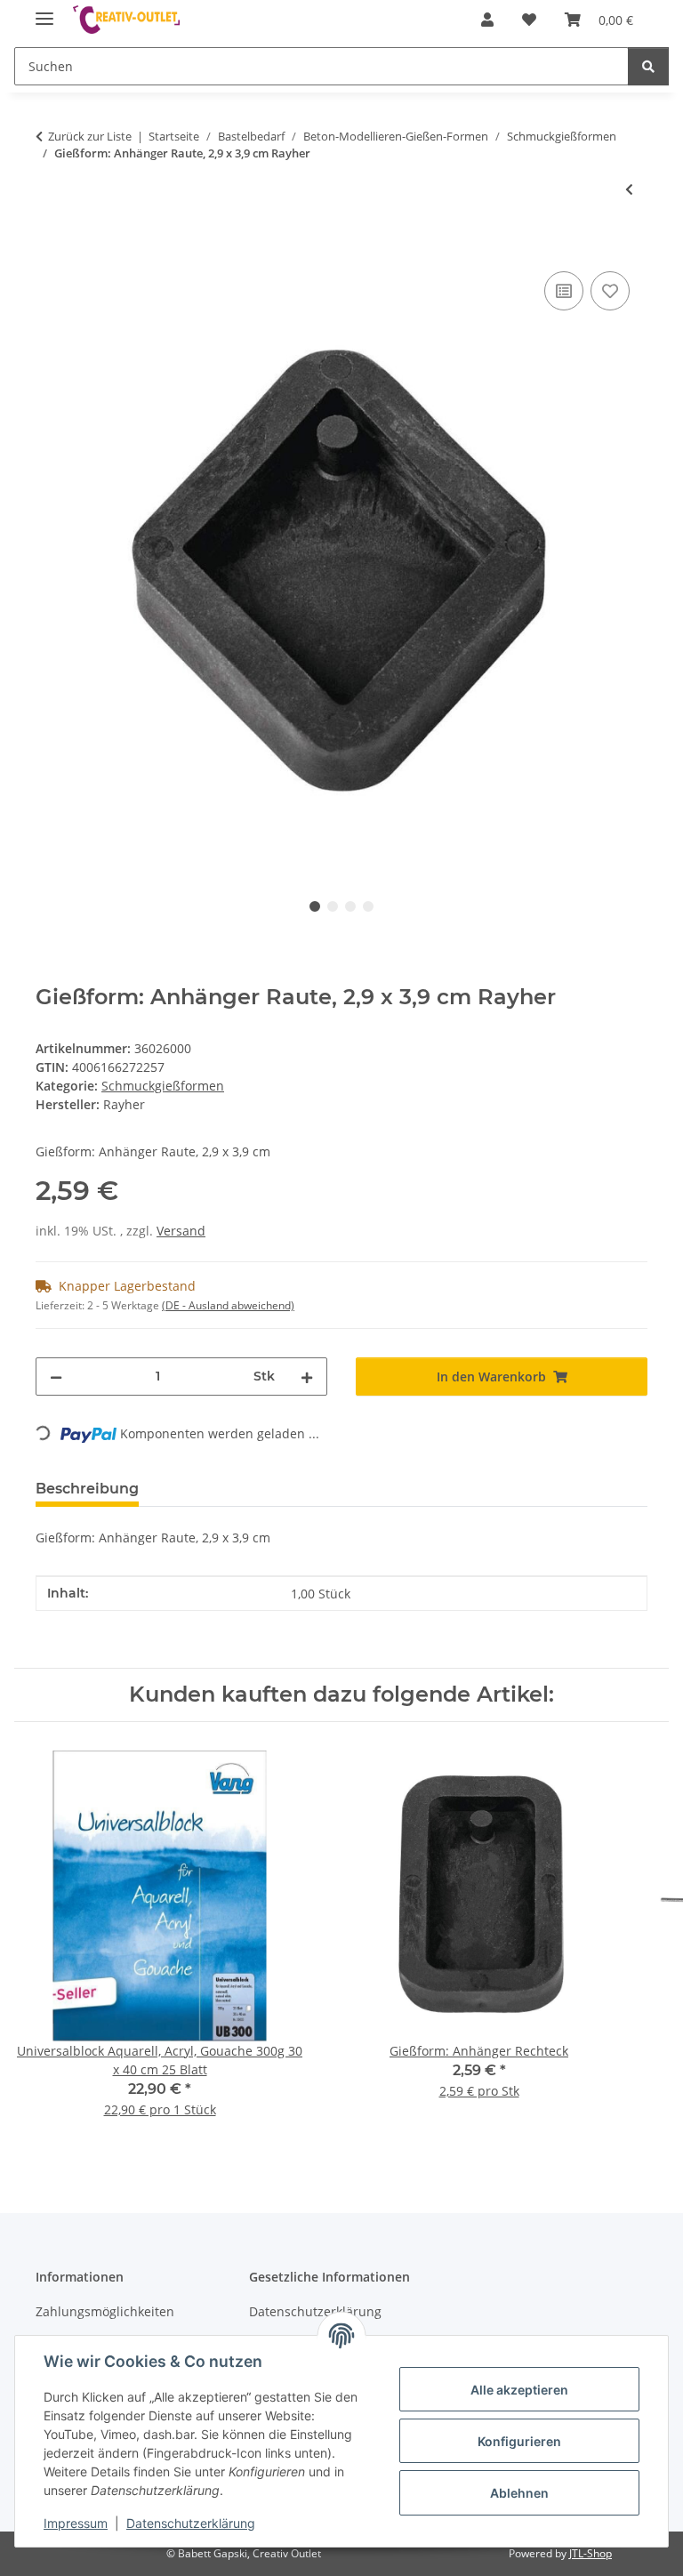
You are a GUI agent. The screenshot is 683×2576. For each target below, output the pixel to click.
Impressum (76, 2523)
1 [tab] (315, 906)
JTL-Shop (591, 2553)
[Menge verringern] (56, 1377)
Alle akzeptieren (519, 2390)
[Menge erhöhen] (307, 1377)
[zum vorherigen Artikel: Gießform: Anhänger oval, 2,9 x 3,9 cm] (629, 189)
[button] (487, 20)
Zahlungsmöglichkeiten (105, 2311)
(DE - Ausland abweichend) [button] (228, 1305)
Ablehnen (519, 2493)
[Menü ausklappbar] (44, 11)
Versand (181, 1231)
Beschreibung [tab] (87, 1489)
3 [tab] (350, 906)
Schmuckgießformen (163, 1086)
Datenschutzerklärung (191, 2523)
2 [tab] (333, 906)
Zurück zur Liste (90, 136)
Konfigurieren (519, 2441)
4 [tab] (368, 906)
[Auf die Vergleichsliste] (564, 291)
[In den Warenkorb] (50, 247)
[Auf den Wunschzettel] (610, 291)
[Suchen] (648, 66)
